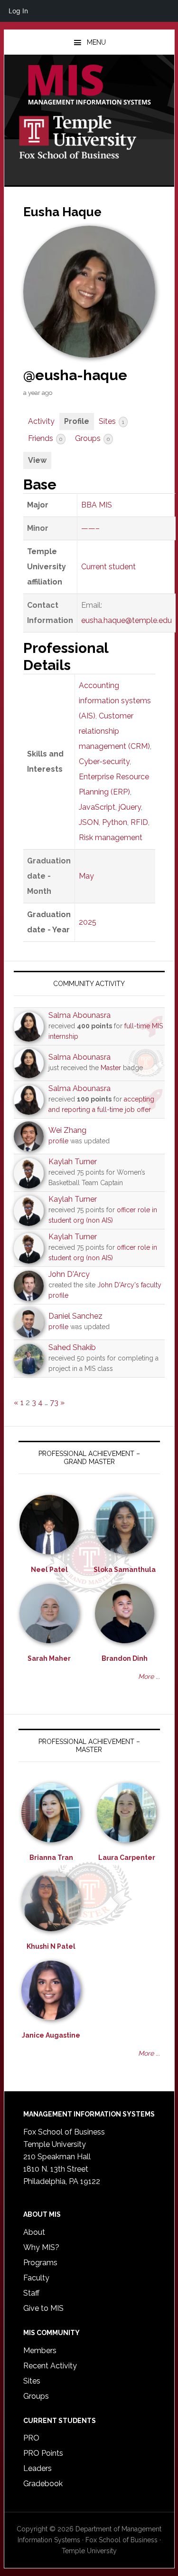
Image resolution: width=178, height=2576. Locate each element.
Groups (92, 438)
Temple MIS (89, 86)
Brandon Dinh (125, 1658)
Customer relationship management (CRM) (114, 731)
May (86, 876)
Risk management (111, 838)
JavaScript (97, 807)
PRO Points (43, 2453)
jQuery (130, 807)
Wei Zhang (67, 1130)
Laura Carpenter (127, 1858)
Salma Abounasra (80, 1015)
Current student (108, 567)
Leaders (37, 2468)
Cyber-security (104, 761)
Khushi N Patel (51, 1946)
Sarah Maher (49, 1658)
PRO (31, 2438)
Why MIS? (41, 2247)
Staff (31, 2293)
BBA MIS (97, 505)
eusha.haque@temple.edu (126, 620)
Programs (40, 2263)
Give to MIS (43, 2308)
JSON (89, 822)
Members (40, 2351)
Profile (77, 421)
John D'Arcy (69, 1274)
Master (111, 1068)
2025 (88, 922)
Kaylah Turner (73, 1162)
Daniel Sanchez (75, 1316)
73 (54, 1403)
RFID (139, 822)
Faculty (36, 2278)
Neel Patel (49, 1570)
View (37, 460)
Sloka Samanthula (125, 1570)
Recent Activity (50, 2366)
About (34, 2232)
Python (115, 822)
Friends (45, 438)
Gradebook (43, 2484)
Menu (96, 42)
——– (90, 528)
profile (58, 1141)
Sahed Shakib (72, 1347)
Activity (41, 421)
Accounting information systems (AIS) (115, 701)
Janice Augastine (51, 2035)
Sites (112, 421)
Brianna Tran (51, 1858)
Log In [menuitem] (18, 11)
